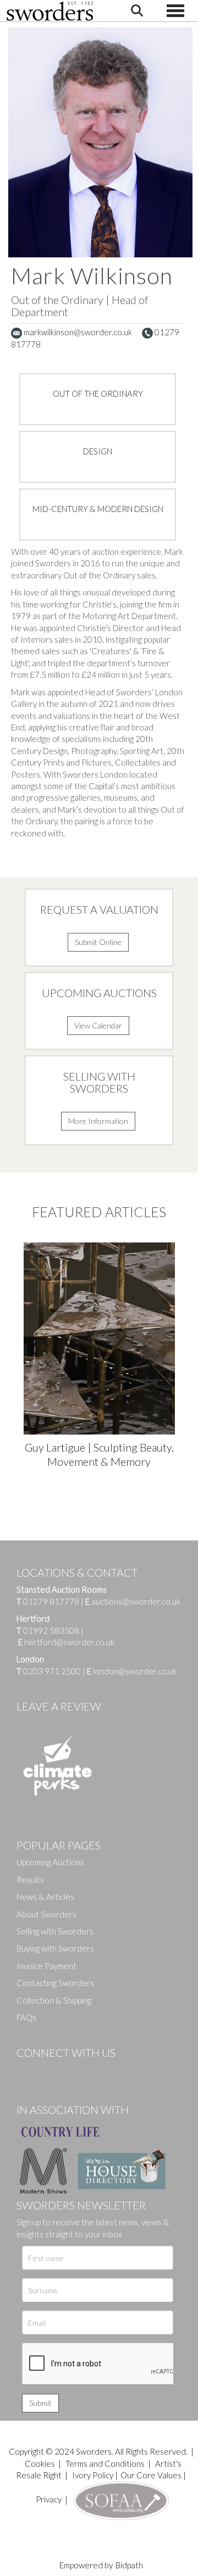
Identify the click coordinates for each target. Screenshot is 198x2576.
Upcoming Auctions (50, 1862)
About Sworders (46, 1914)
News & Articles (45, 1897)
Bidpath (129, 2565)
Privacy (49, 2499)
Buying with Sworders (55, 1948)
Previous (14, 1321)
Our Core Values (151, 2475)
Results (30, 1880)
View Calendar (98, 1025)
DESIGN (98, 451)
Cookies (40, 2463)
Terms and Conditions (106, 2463)
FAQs (26, 2017)
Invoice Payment (46, 1966)
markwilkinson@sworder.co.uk (78, 332)
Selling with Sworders (55, 1931)
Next (184, 1321)
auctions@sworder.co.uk (133, 1601)
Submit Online (98, 942)
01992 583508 (51, 1630)
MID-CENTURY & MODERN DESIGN (98, 509)
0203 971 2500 (52, 1671)
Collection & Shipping (54, 2000)
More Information (98, 1121)
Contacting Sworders (55, 1983)
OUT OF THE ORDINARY (98, 393)
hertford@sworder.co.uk (69, 1642)
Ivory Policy (93, 2475)
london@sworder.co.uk (132, 1671)
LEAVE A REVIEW (59, 1706)
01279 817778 (51, 1601)
